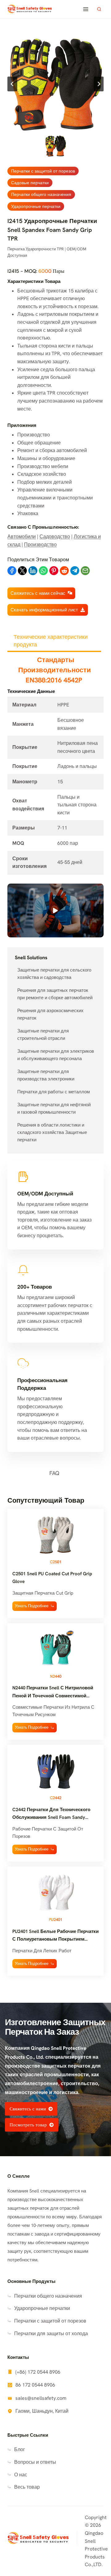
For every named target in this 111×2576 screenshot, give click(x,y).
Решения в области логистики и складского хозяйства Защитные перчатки (52, 1132)
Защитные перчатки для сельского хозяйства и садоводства (54, 974)
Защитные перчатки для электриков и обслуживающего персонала (56, 1055)
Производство (40, 545)
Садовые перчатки (30, 183)
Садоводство (55, 537)
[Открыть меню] (86, 9)
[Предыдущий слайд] (12, 84)
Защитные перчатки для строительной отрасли (43, 1035)
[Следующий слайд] (99, 84)
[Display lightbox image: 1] (55, 84)
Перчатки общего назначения (41, 194)
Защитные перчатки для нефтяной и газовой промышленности (54, 1108)
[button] (56, 146)
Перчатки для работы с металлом (53, 1092)
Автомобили (22, 537)
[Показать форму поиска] (99, 9)
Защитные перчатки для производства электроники (46, 1075)
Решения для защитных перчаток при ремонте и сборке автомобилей (55, 994)
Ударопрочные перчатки (36, 206)
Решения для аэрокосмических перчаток (50, 1014)
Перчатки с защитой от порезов (43, 171)
